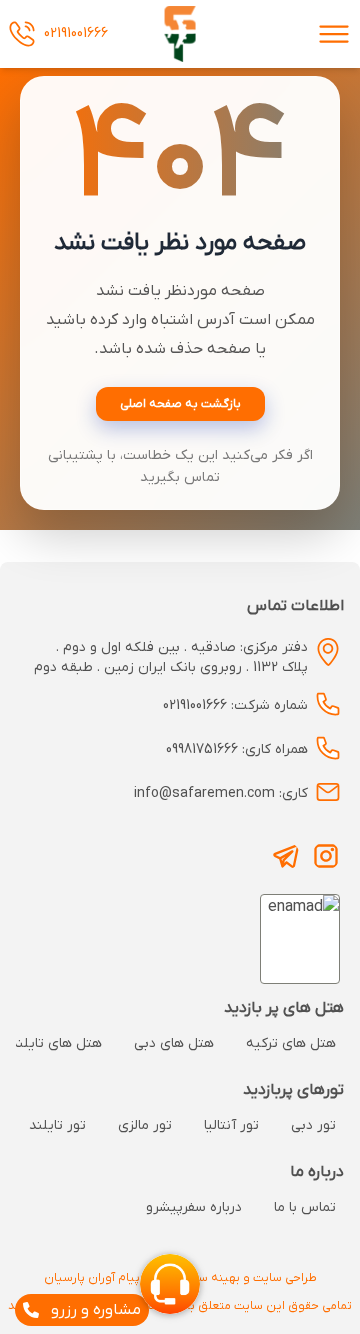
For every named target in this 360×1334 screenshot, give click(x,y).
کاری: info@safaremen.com (221, 793)
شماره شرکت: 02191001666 (235, 705)
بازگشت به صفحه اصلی (180, 404)
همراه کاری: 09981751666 (237, 749)
